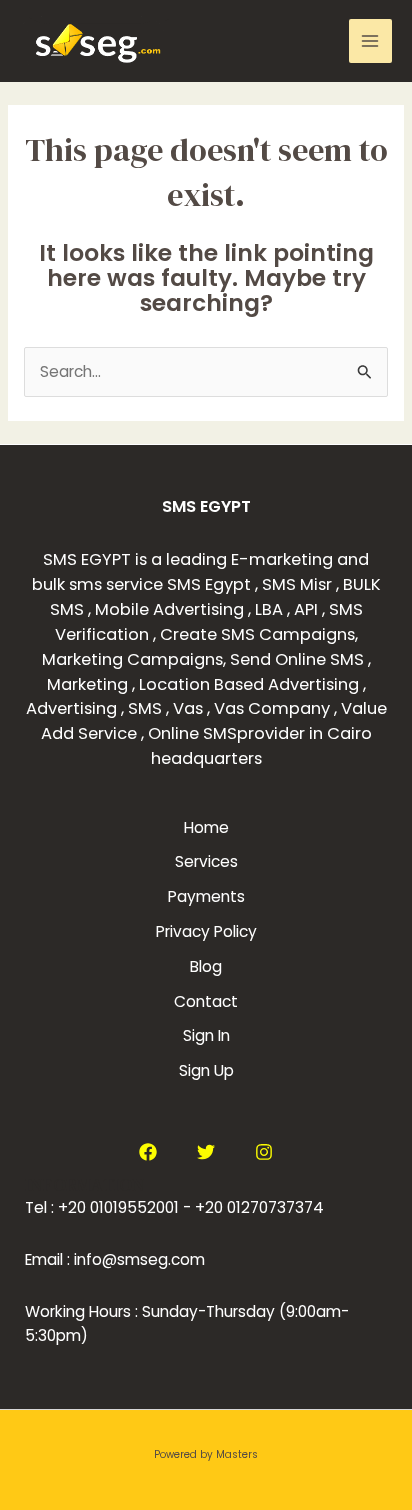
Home (206, 827)
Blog (206, 966)
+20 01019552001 (118, 1207)
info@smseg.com (139, 1259)
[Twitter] (206, 1152)
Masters (237, 1454)
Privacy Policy (206, 931)
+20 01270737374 (259, 1207)
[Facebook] (148, 1152)
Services (206, 861)
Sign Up (206, 1070)
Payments (206, 896)
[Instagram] (264, 1152)
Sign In (206, 1035)
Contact (206, 1001)
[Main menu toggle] (370, 40)
